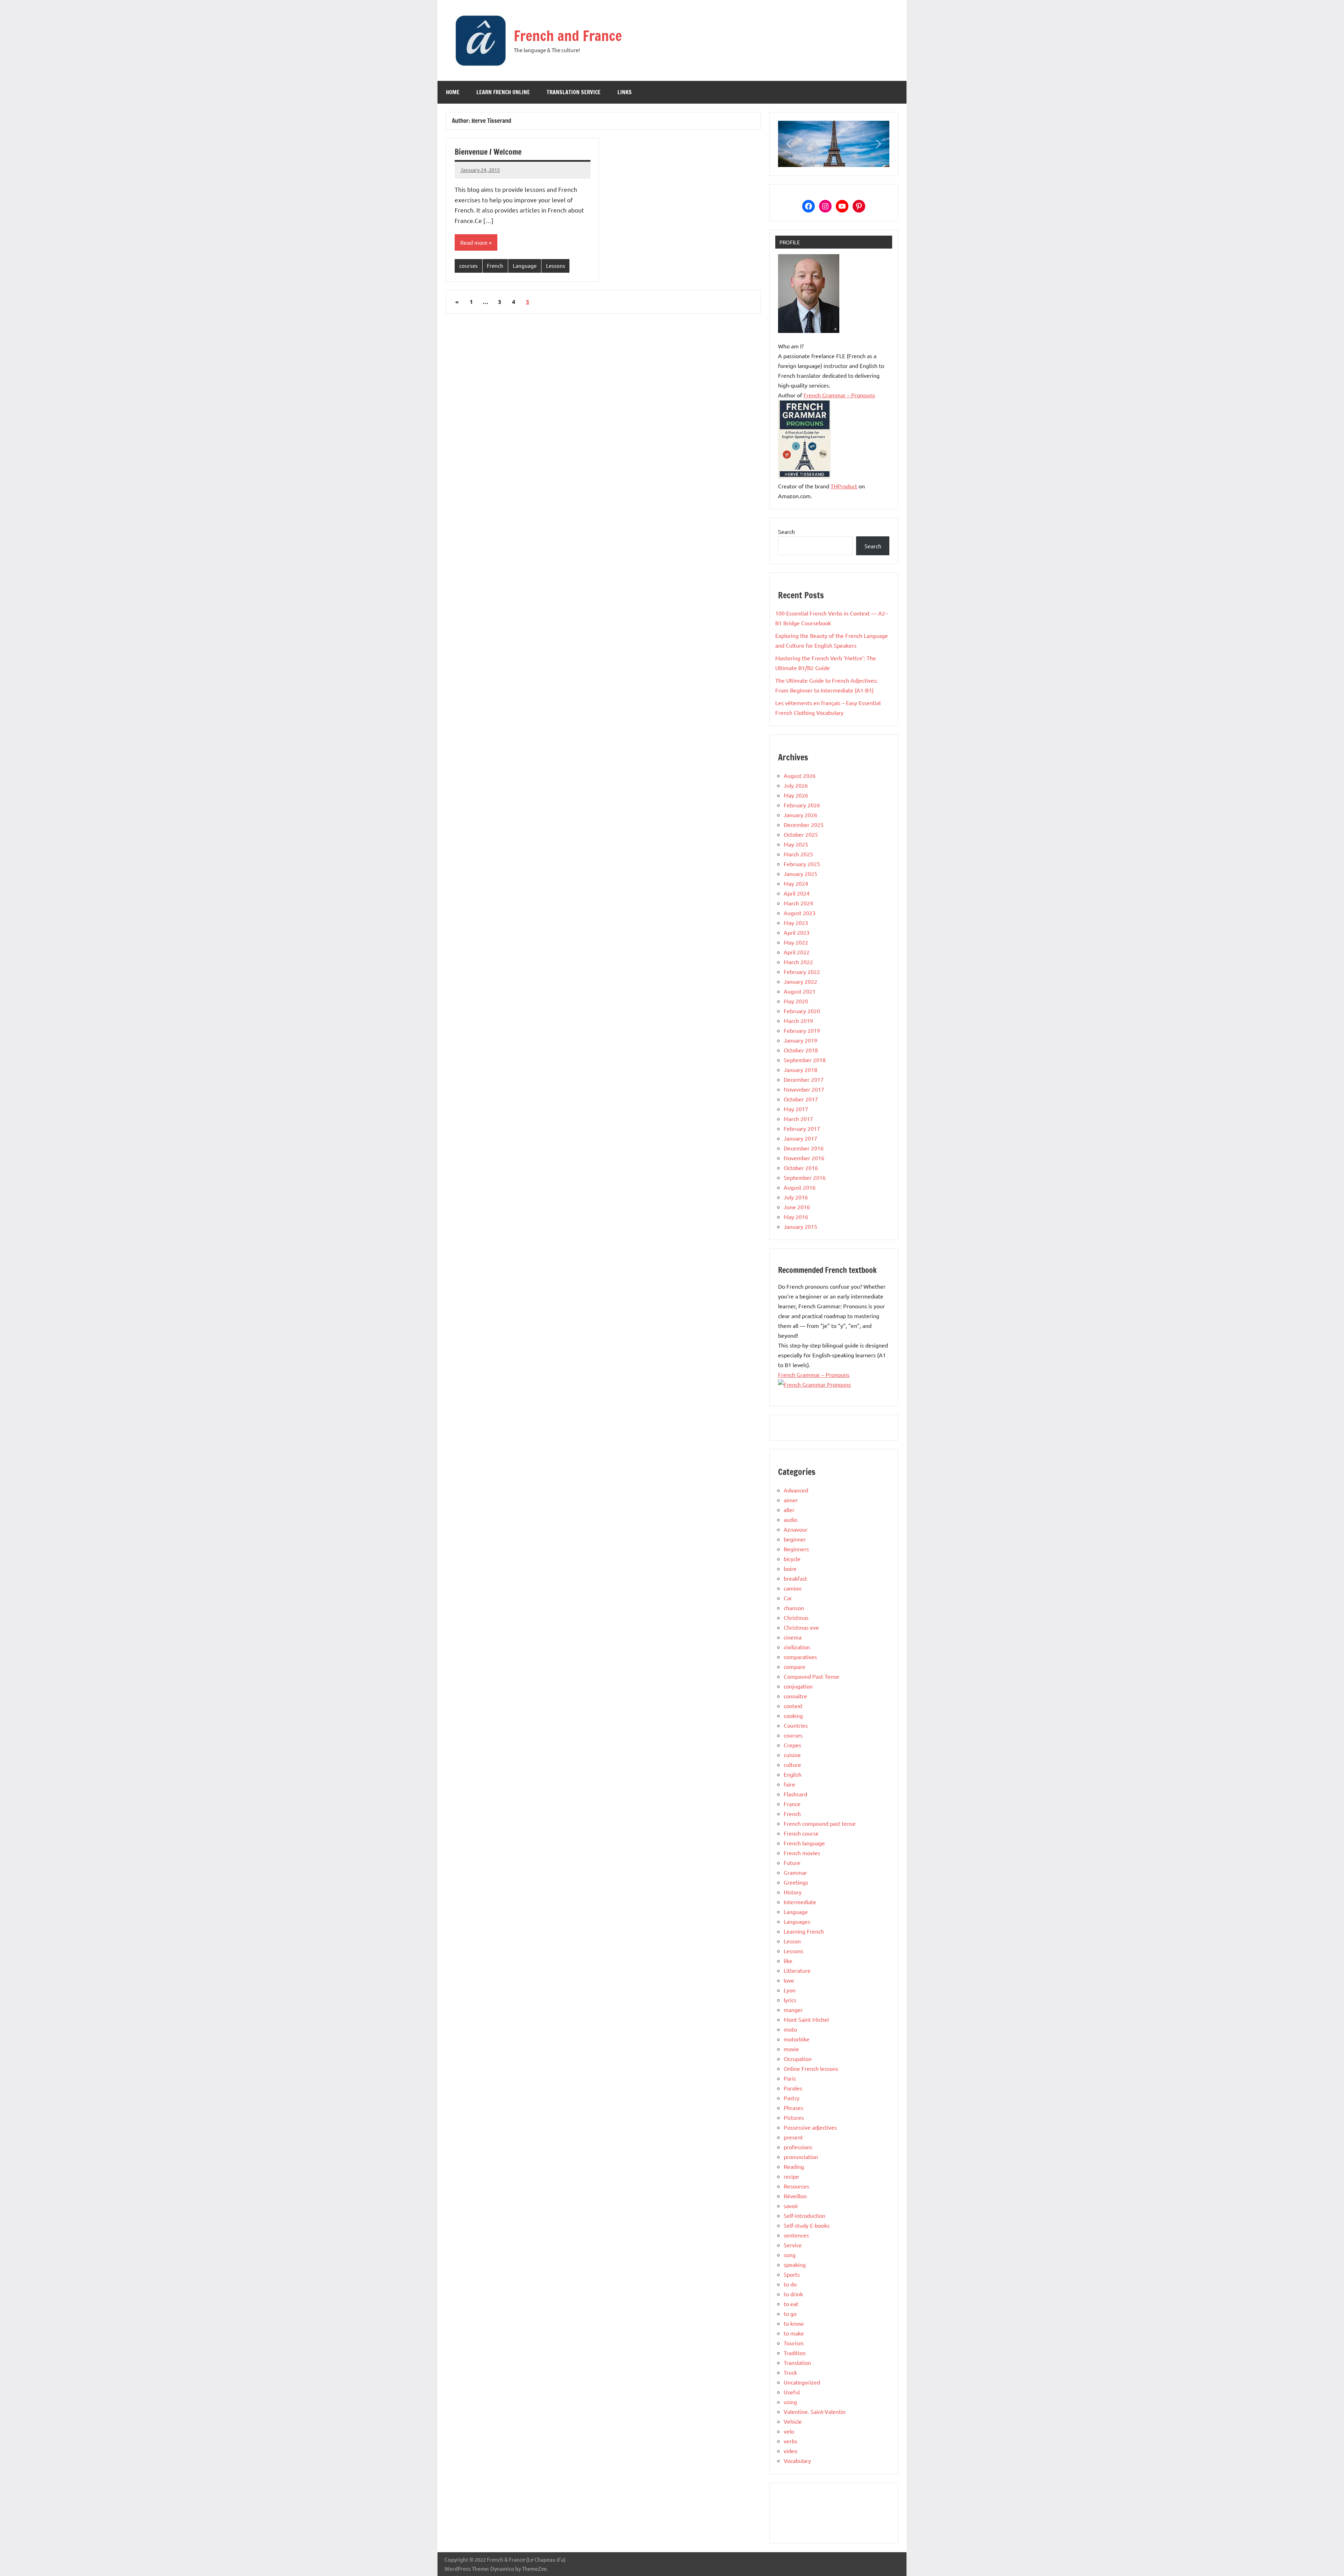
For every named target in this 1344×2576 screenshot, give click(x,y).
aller (789, 1510)
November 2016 (804, 1158)
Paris (790, 2078)
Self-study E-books (807, 2225)
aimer (791, 1500)
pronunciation (801, 2157)
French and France (568, 36)
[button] (789, 144)
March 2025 (798, 854)
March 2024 (798, 903)
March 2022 (798, 962)
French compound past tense (820, 1823)
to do (790, 2284)
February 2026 (802, 805)
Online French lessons (811, 2068)
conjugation (798, 1686)
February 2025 (802, 864)
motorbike (797, 2039)
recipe (791, 2176)
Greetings (796, 1882)
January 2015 (800, 1226)
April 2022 (797, 952)
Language (525, 266)
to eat (791, 2304)
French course (801, 1833)
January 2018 (800, 1070)
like (788, 1961)
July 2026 (796, 785)
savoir (791, 2206)
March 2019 (798, 1021)
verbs (790, 2441)
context (793, 1706)
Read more (474, 242)
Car (788, 1598)
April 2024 (797, 893)
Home (453, 92)
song (790, 2255)
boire (790, 1568)
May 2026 (796, 795)
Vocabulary (797, 2460)
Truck (790, 2372)
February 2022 (802, 972)
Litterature (797, 1970)
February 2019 (802, 1030)
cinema (793, 1637)
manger (793, 2010)
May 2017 (796, 1109)
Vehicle (793, 2421)
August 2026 (800, 775)
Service (793, 2245)
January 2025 (800, 873)
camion (793, 1588)
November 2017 (804, 1089)
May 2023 (796, 923)
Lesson (792, 1941)
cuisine (792, 1755)
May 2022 (796, 942)
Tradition (795, 2353)
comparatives (800, 1657)
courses (468, 266)
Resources (796, 2186)
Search (786, 531)
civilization (797, 1647)
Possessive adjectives (810, 2127)
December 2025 (804, 824)
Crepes (792, 1745)
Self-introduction (804, 2215)
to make (794, 2333)
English (793, 1774)
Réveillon (795, 2196)
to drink (793, 2294)
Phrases (793, 2108)
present (793, 2137)
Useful (792, 2392)
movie (791, 2049)
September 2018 (805, 1060)
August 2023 (800, 913)
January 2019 (800, 1040)
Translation (797, 2362)
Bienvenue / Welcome (488, 152)
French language (804, 1843)
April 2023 (797, 932)
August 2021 (800, 991)
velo (789, 2431)
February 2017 (802, 1128)
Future (792, 1863)
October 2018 (801, 1050)
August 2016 (800, 1187)
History (793, 1892)
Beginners (796, 1549)
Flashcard (795, 1794)
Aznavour (796, 1529)
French (495, 266)
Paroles (793, 2088)
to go (790, 2313)
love (789, 1980)
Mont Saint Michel (806, 2019)
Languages (797, 1921)
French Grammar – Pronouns (839, 395)
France (792, 1804)
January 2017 (800, 1138)
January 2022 (800, 981)
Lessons (556, 266)
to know (794, 2323)
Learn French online (503, 92)
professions (798, 2147)
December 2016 (804, 1148)
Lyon (790, 1990)
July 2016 (796, 1197)
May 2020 (796, 1001)
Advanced (796, 1490)
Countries (796, 1725)
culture (792, 1764)
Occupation (798, 2059)
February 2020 (802, 1011)
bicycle (792, 1559)
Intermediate (800, 1902)
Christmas (796, 1617)
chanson (794, 1608)
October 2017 (801, 1099)
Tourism (794, 2343)
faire (789, 1784)
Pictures (794, 2117)
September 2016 (805, 1177)
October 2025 (801, 834)
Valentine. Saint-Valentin (815, 2411)
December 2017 (804, 1079)
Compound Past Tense (811, 1676)
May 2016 (796, 1217)
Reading (794, 2166)
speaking (795, 2264)
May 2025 (796, 844)
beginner (795, 1539)
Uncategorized (802, 2382)
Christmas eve (801, 1627)
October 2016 (801, 1168)
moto (790, 2029)
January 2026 (800, 815)
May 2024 (796, 883)
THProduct (844, 486)
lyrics (790, 2000)
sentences (796, 2235)
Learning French (804, 1931)
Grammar (795, 1872)
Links (625, 92)
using (790, 2402)
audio (790, 1519)
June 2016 (797, 1207)
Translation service (574, 92)
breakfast (795, 1578)
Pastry (792, 2098)
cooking (793, 1715)
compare (794, 1666)
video (790, 2451)
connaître (795, 1696)
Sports (792, 2274)
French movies (802, 1853)
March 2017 (798, 1119)
